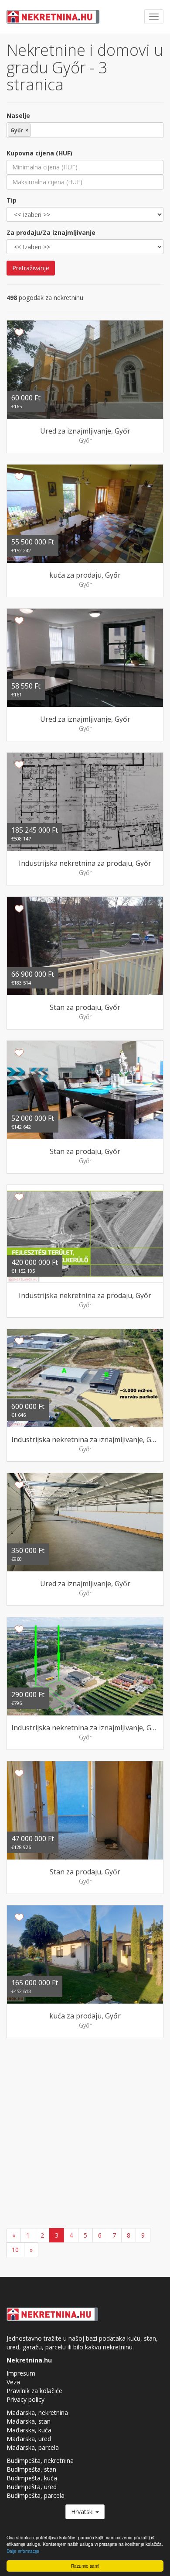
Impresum (21, 2373)
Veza (13, 2382)
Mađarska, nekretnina (37, 2412)
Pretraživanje (31, 268)
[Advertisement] (85, 2134)
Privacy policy (25, 2399)
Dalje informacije (23, 2551)
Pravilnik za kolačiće (34, 2391)
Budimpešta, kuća (32, 2478)
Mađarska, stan (29, 2421)
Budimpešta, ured (32, 2487)
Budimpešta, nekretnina (40, 2461)
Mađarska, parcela (33, 2447)
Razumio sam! (85, 2566)
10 (15, 2250)
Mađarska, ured (29, 2439)
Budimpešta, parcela (36, 2495)
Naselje (18, 115)
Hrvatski (83, 2512)
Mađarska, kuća (29, 2430)
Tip (12, 200)
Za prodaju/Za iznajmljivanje (51, 232)
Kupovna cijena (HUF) (39, 153)
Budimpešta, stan (31, 2469)
